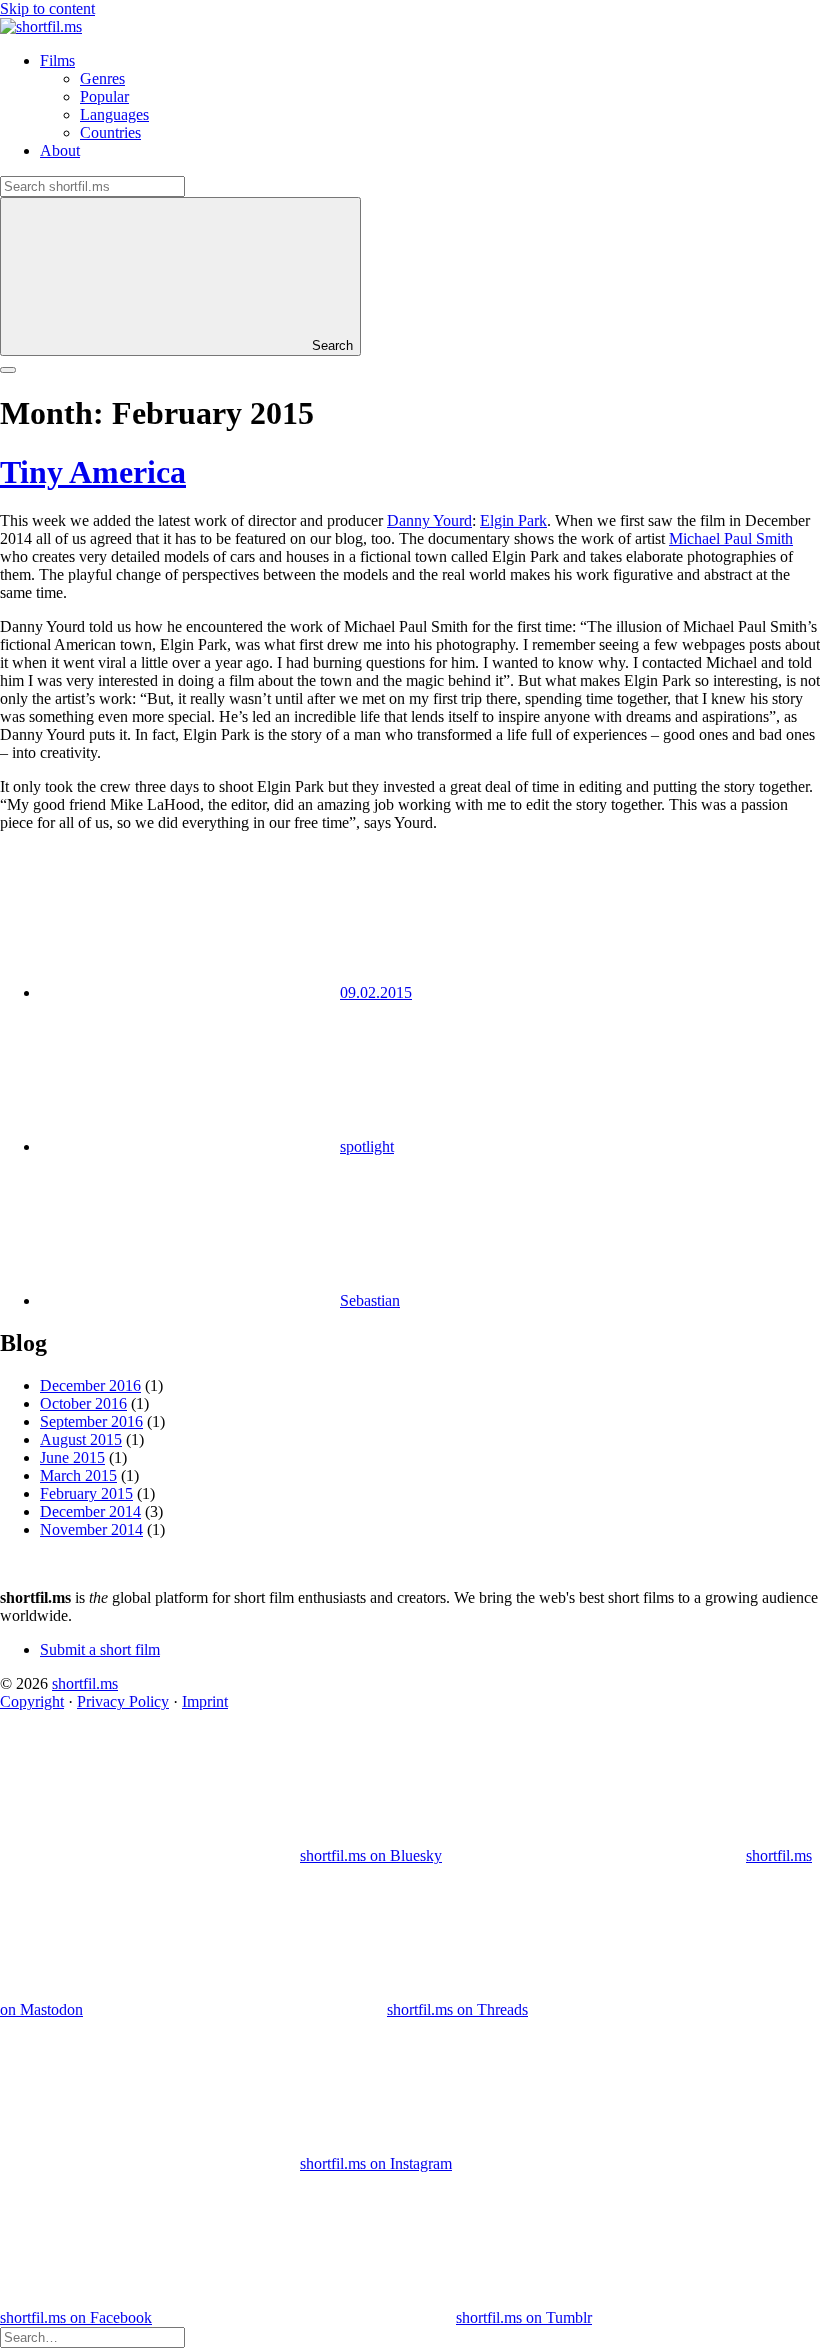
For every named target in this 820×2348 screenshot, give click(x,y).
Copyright (32, 1701)
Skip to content (47, 8)
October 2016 (83, 1403)
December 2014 (90, 1511)
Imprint (205, 1701)
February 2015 (86, 1493)
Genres (102, 78)
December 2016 (90, 1385)
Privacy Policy (123, 1701)
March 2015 (78, 1475)
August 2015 (81, 1439)
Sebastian (370, 1300)
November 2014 (91, 1529)
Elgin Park (513, 520)
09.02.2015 (376, 992)
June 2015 (72, 1457)
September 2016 (91, 1421)
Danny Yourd (429, 520)
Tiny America (93, 472)
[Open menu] (8, 370)
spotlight (367, 1146)
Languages (114, 114)
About (60, 150)
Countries (110, 132)
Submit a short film (100, 1649)
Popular (104, 96)
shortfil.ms (85, 1683)
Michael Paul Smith (731, 538)
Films (57, 60)
